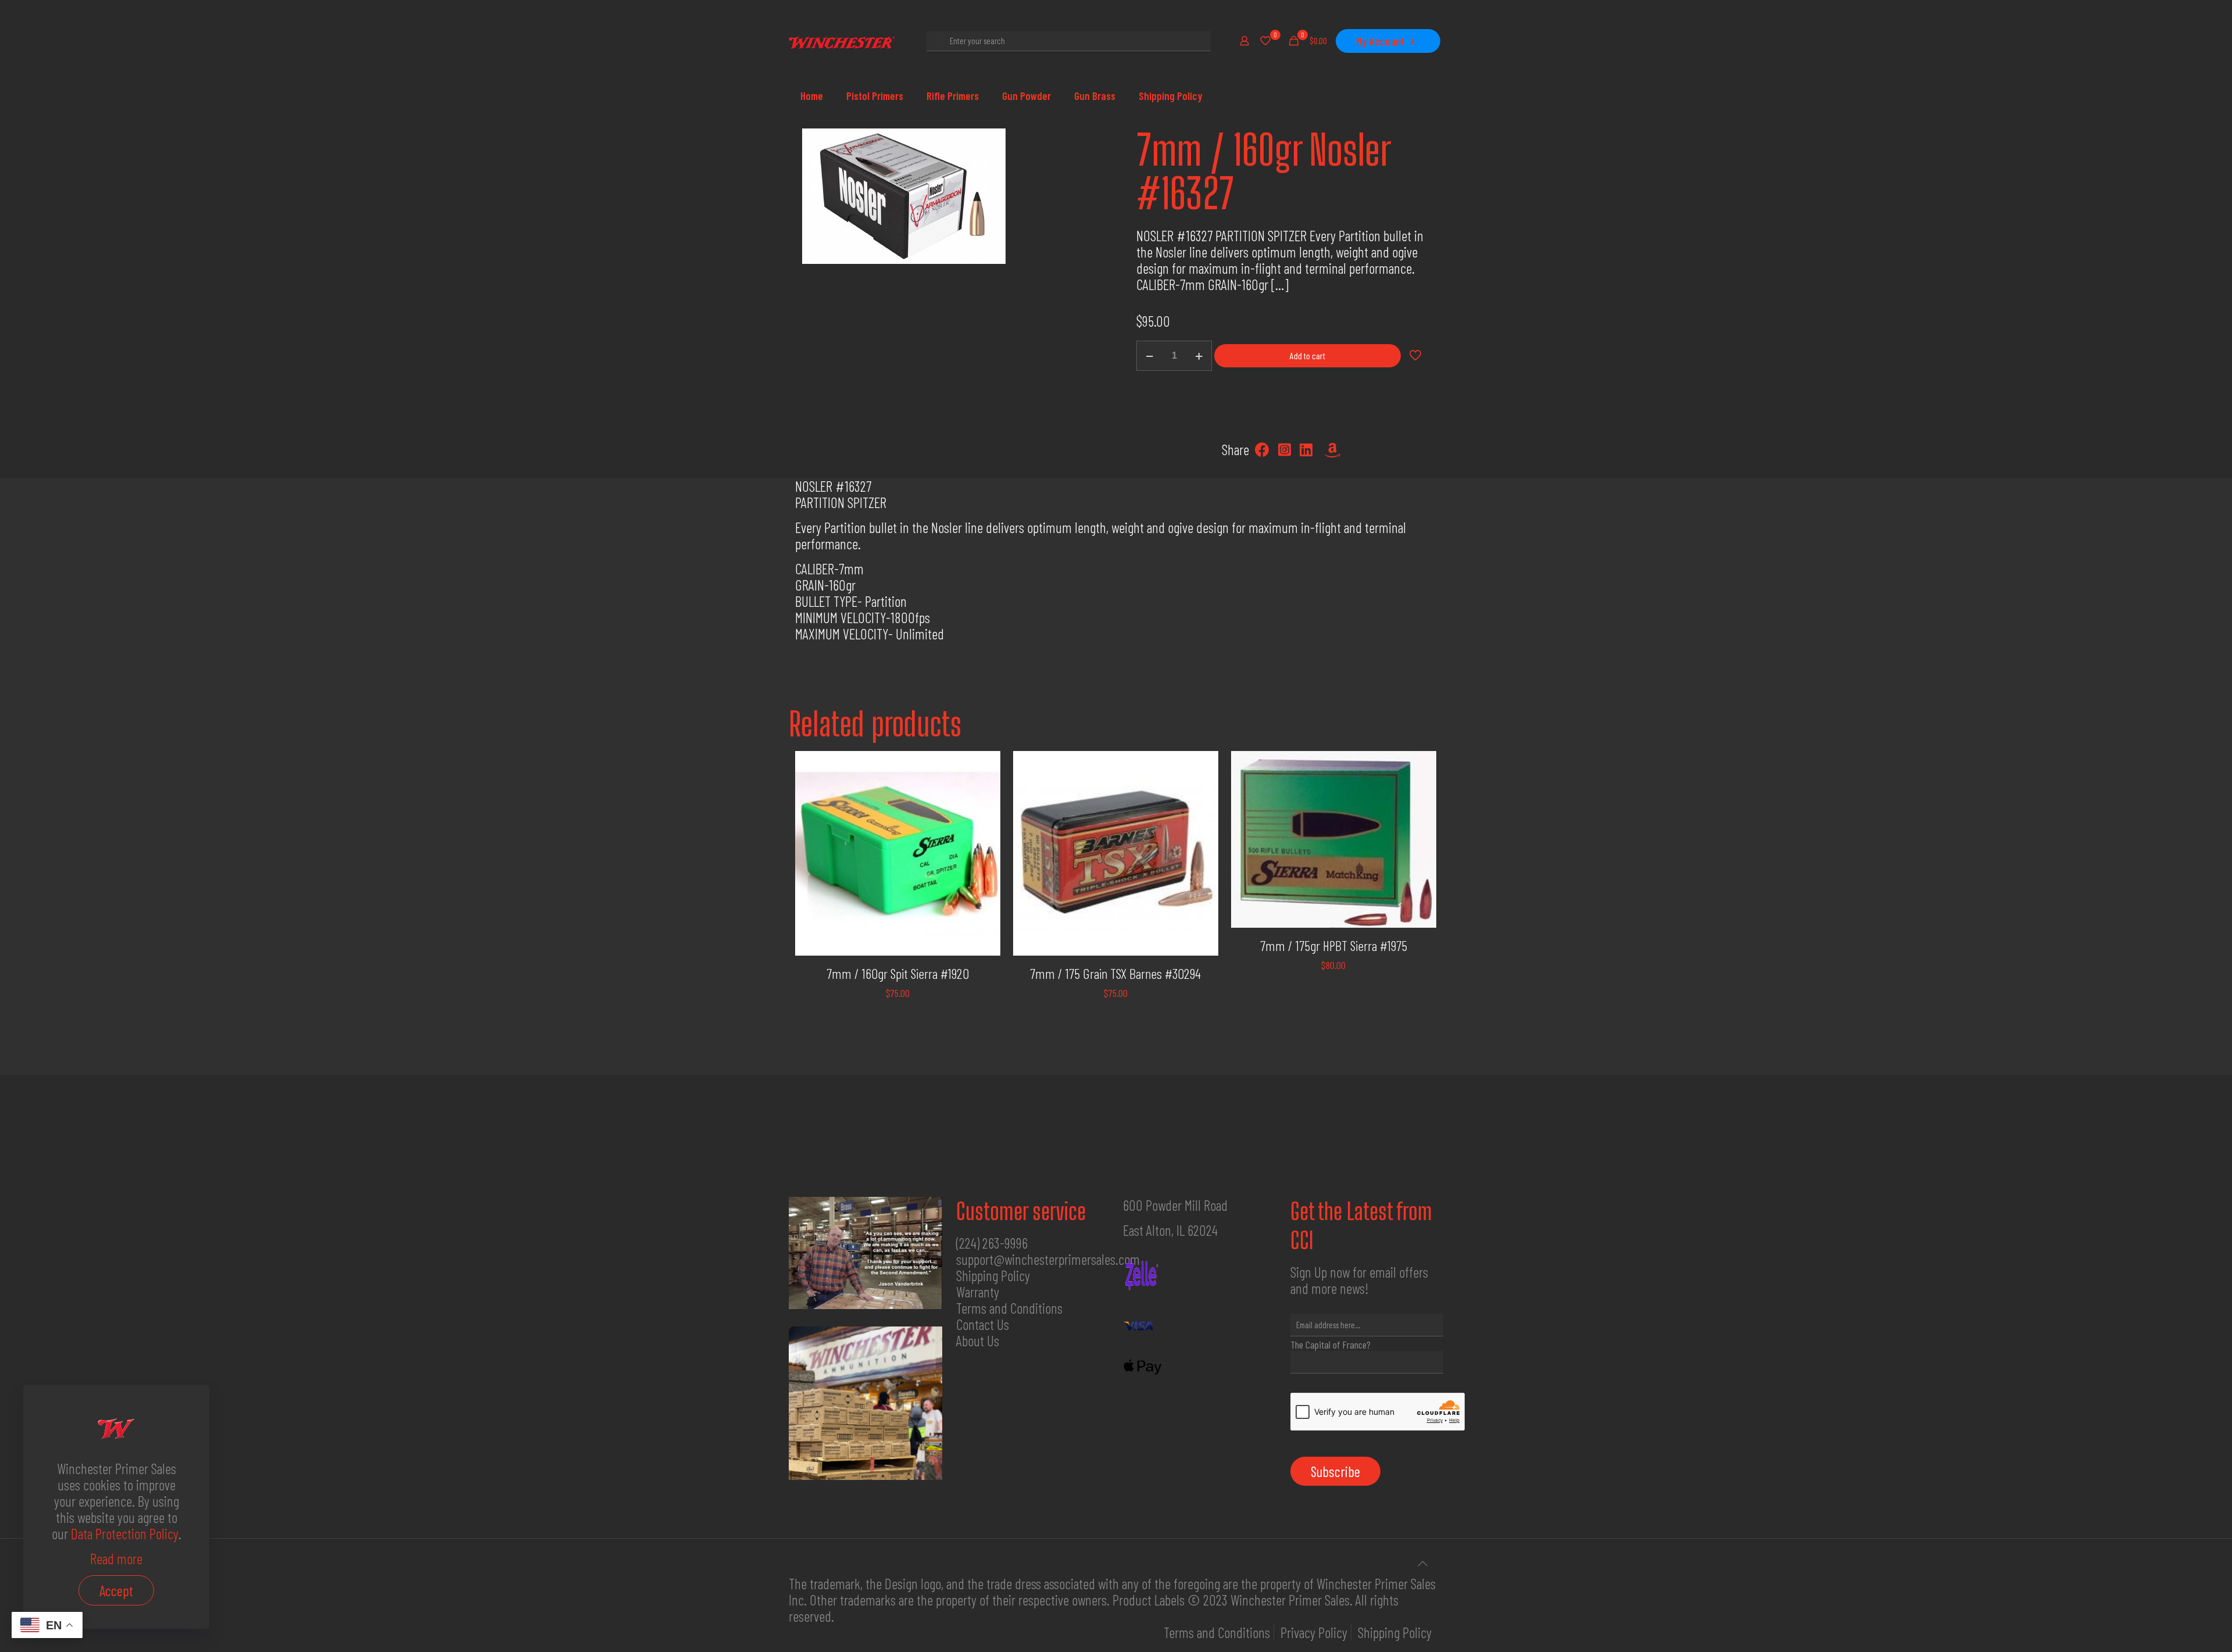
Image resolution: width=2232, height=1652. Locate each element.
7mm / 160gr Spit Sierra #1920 (898, 973)
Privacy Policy (1314, 1632)
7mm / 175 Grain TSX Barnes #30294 (1115, 973)
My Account (1380, 41)
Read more (116, 1558)
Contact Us (983, 1324)
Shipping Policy (993, 1275)
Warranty (978, 1292)
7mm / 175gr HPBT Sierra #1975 (1334, 945)
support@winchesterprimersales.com (1048, 1259)
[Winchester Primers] (842, 41)
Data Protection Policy (125, 1533)
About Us (978, 1340)
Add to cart (1308, 355)
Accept (116, 1590)
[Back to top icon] (1422, 1563)
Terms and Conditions (1009, 1308)
